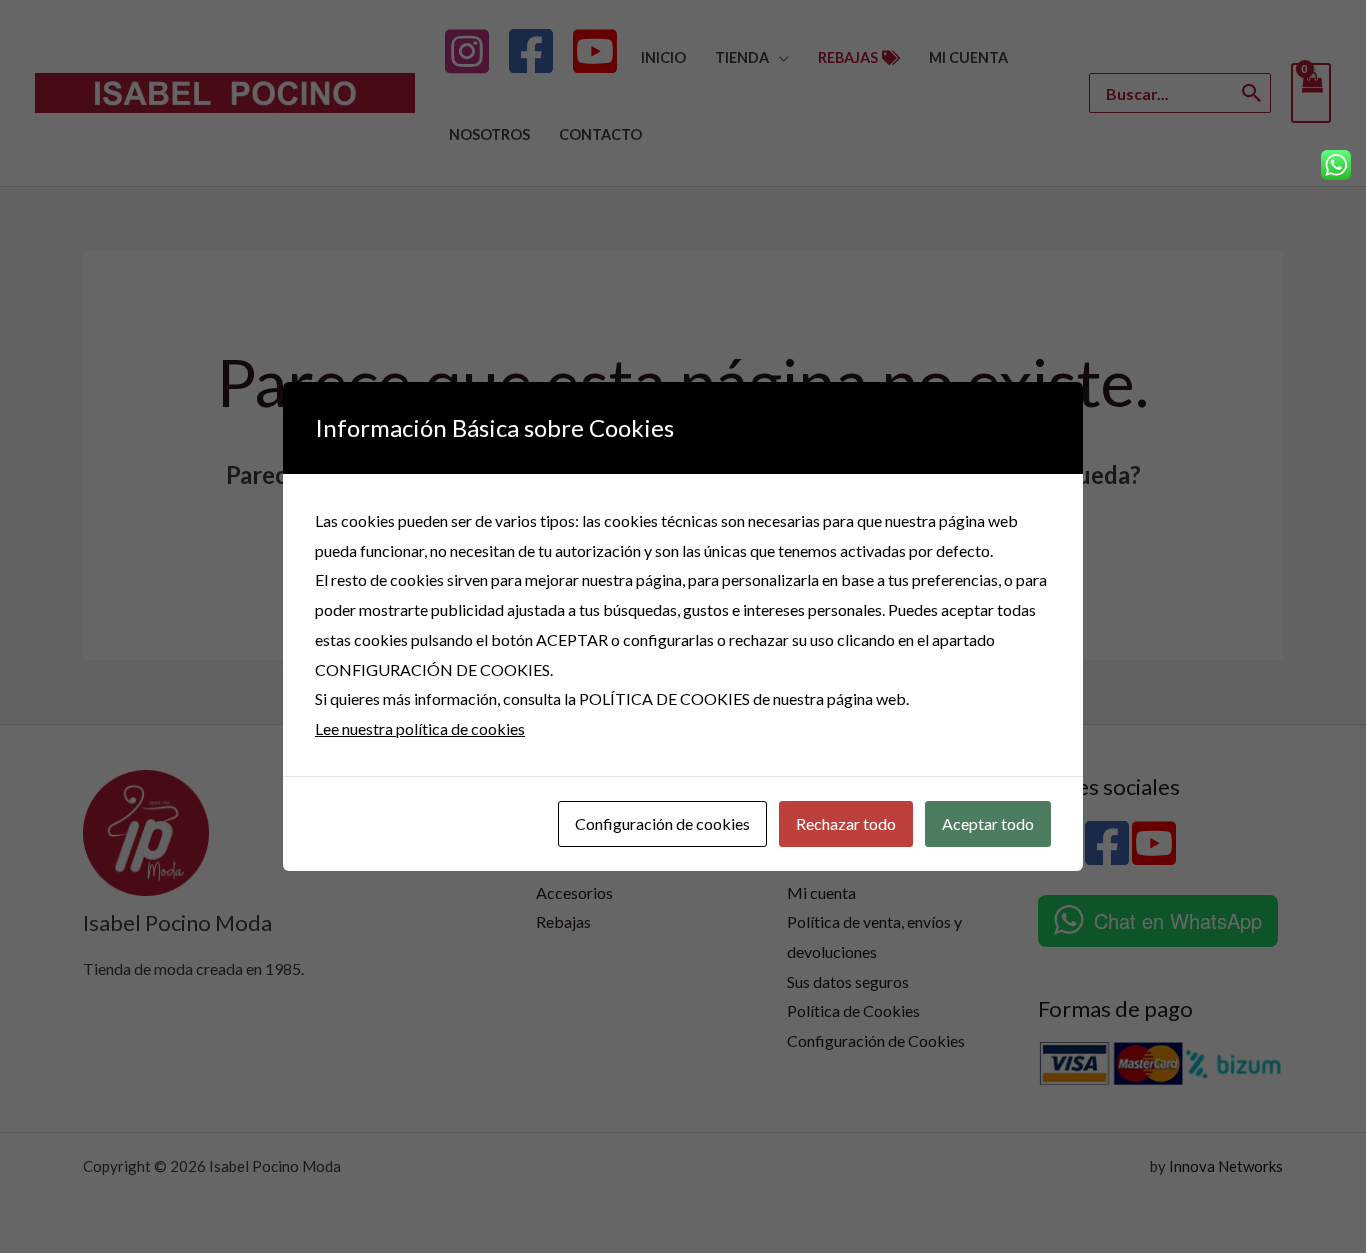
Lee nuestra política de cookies (420, 728)
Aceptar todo (988, 823)
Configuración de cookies (662, 823)
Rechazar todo (846, 823)
